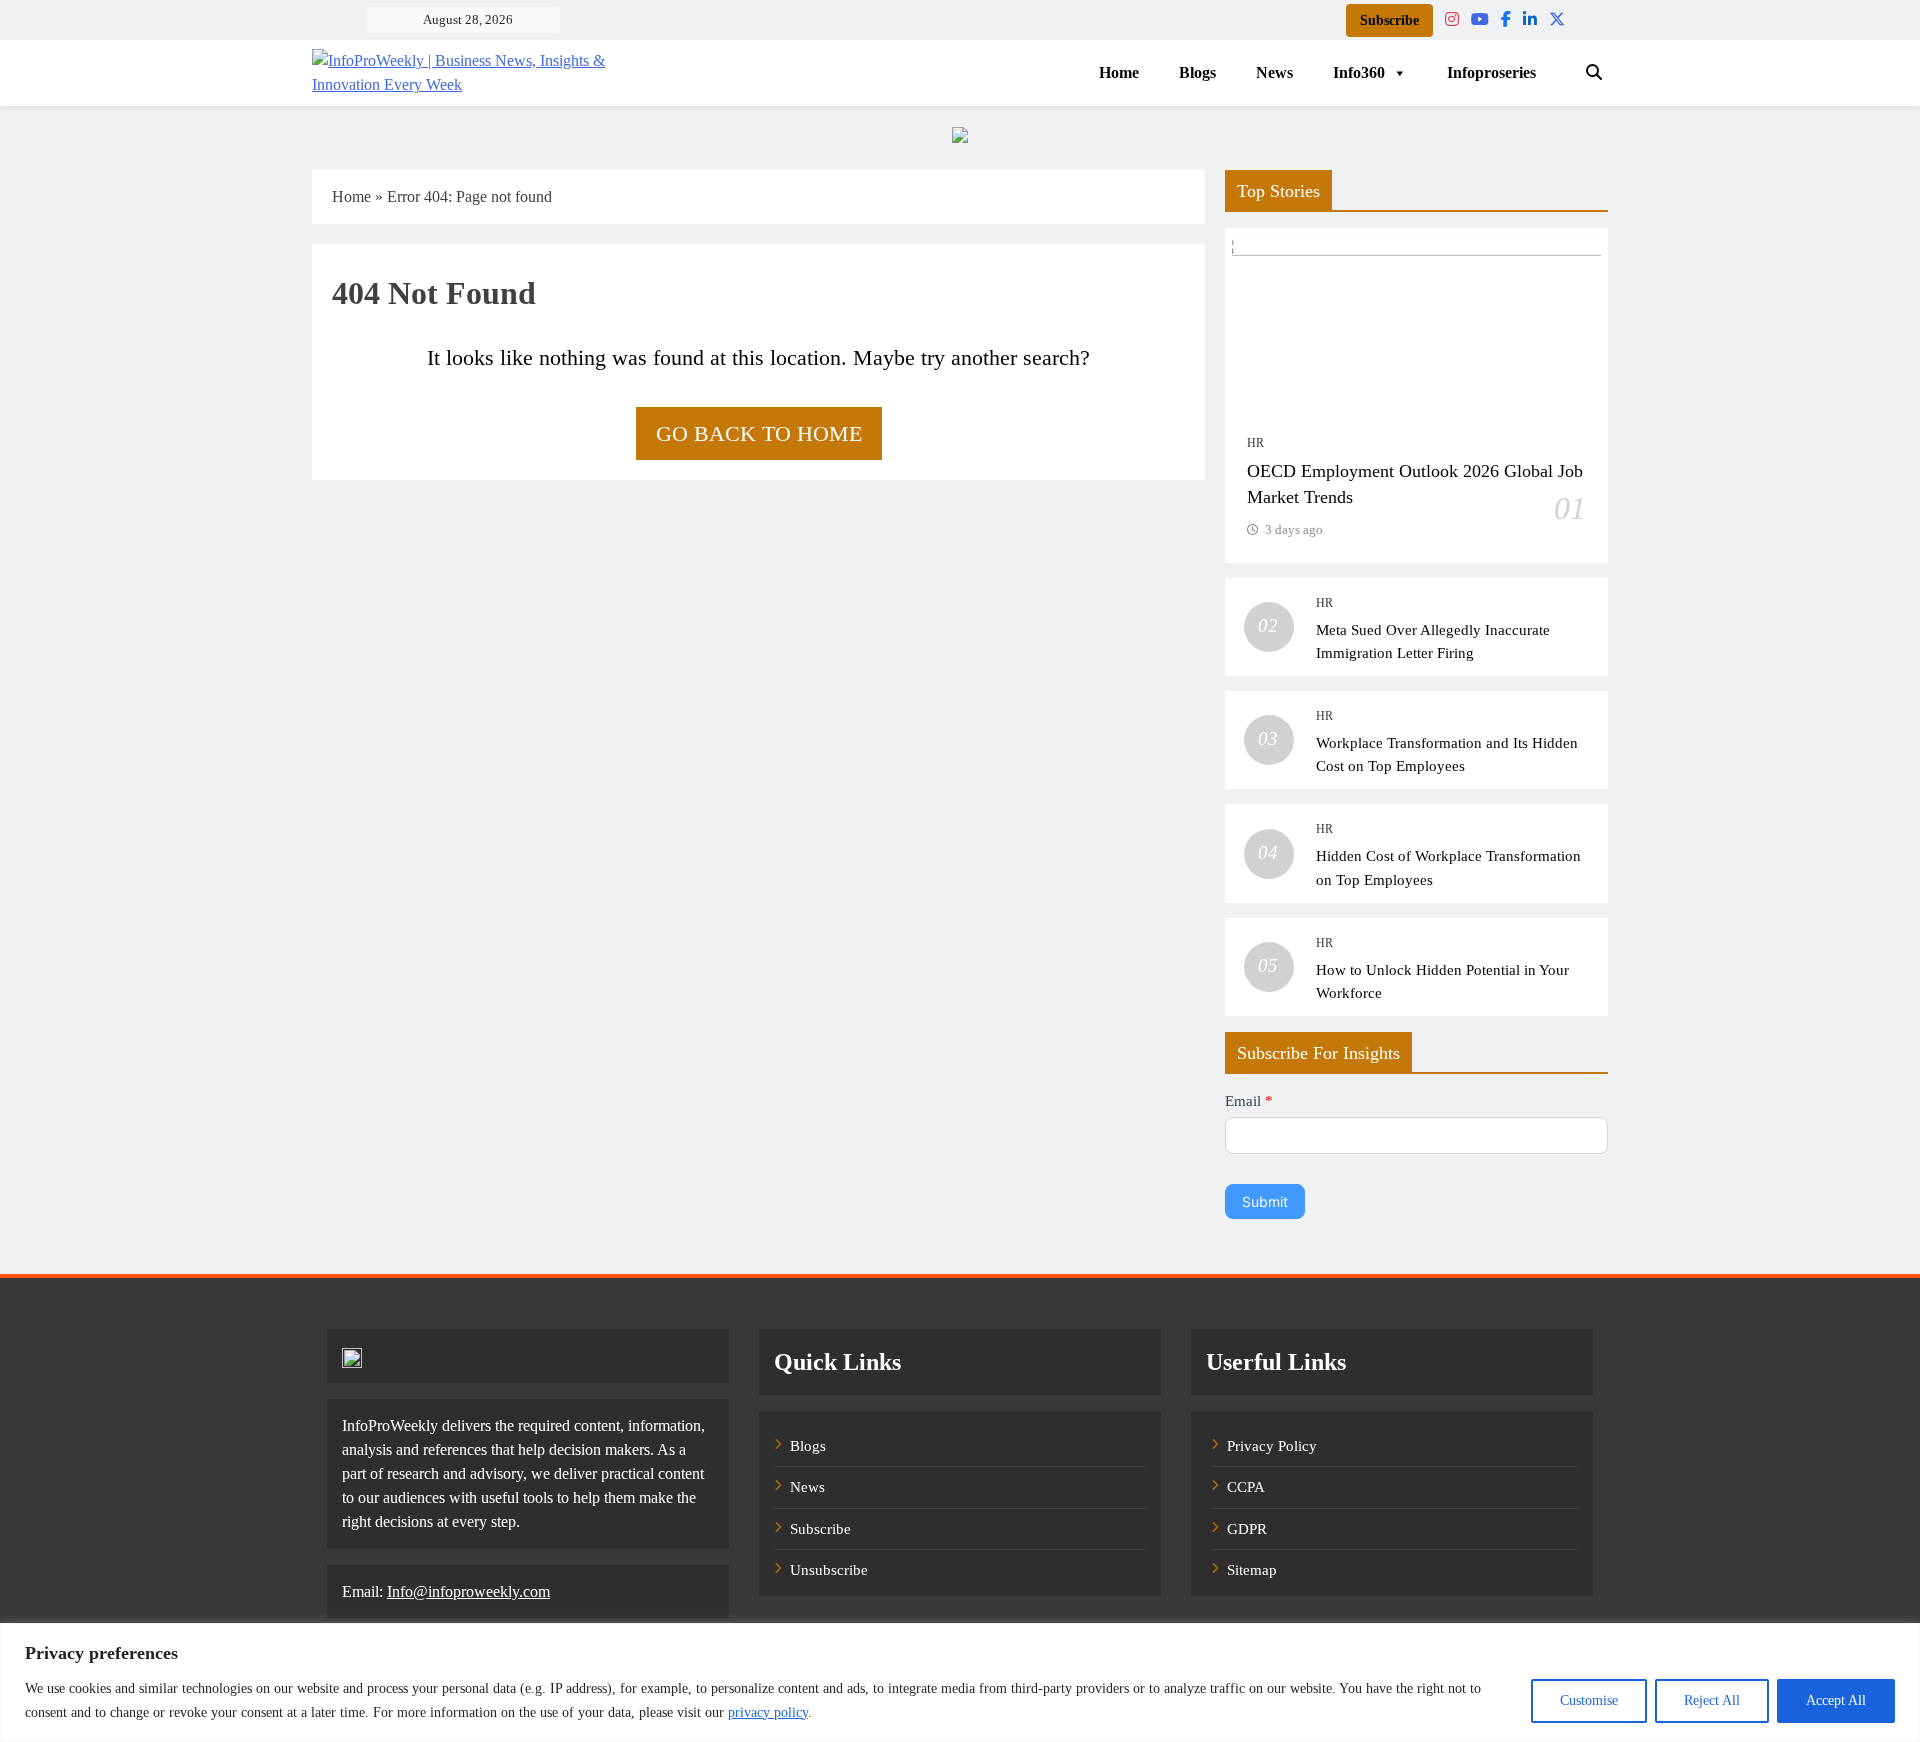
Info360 (1359, 72)
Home (1119, 72)
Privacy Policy (1272, 1446)
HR (1255, 443)
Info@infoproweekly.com (468, 1591)
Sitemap (1252, 1570)
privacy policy (768, 1712)
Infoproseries (1491, 72)
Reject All (1712, 1700)
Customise (1589, 1700)
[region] (960, 1682)
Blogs (1197, 72)
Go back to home (759, 433)
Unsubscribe (829, 1570)
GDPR (1247, 1529)
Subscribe (1389, 20)
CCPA (1246, 1487)
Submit (1265, 1201)
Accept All (1836, 1700)
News (1274, 72)
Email (1249, 1101)
